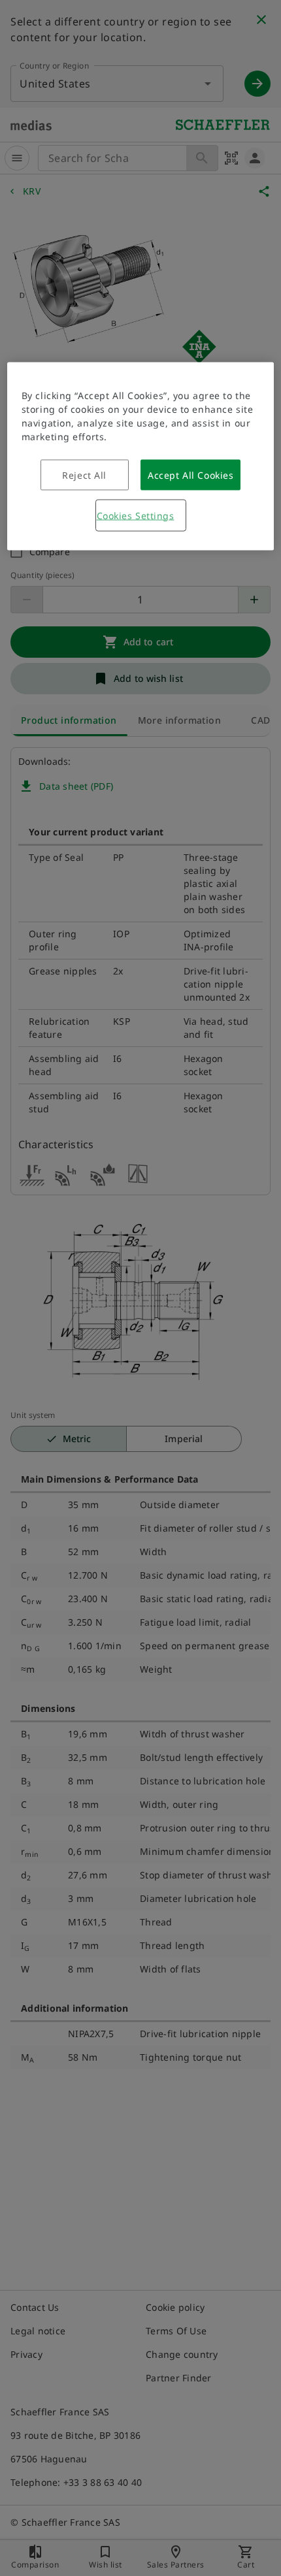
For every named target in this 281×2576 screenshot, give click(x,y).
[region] (141, 456)
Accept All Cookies (190, 475)
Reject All (84, 475)
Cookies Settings (136, 515)
